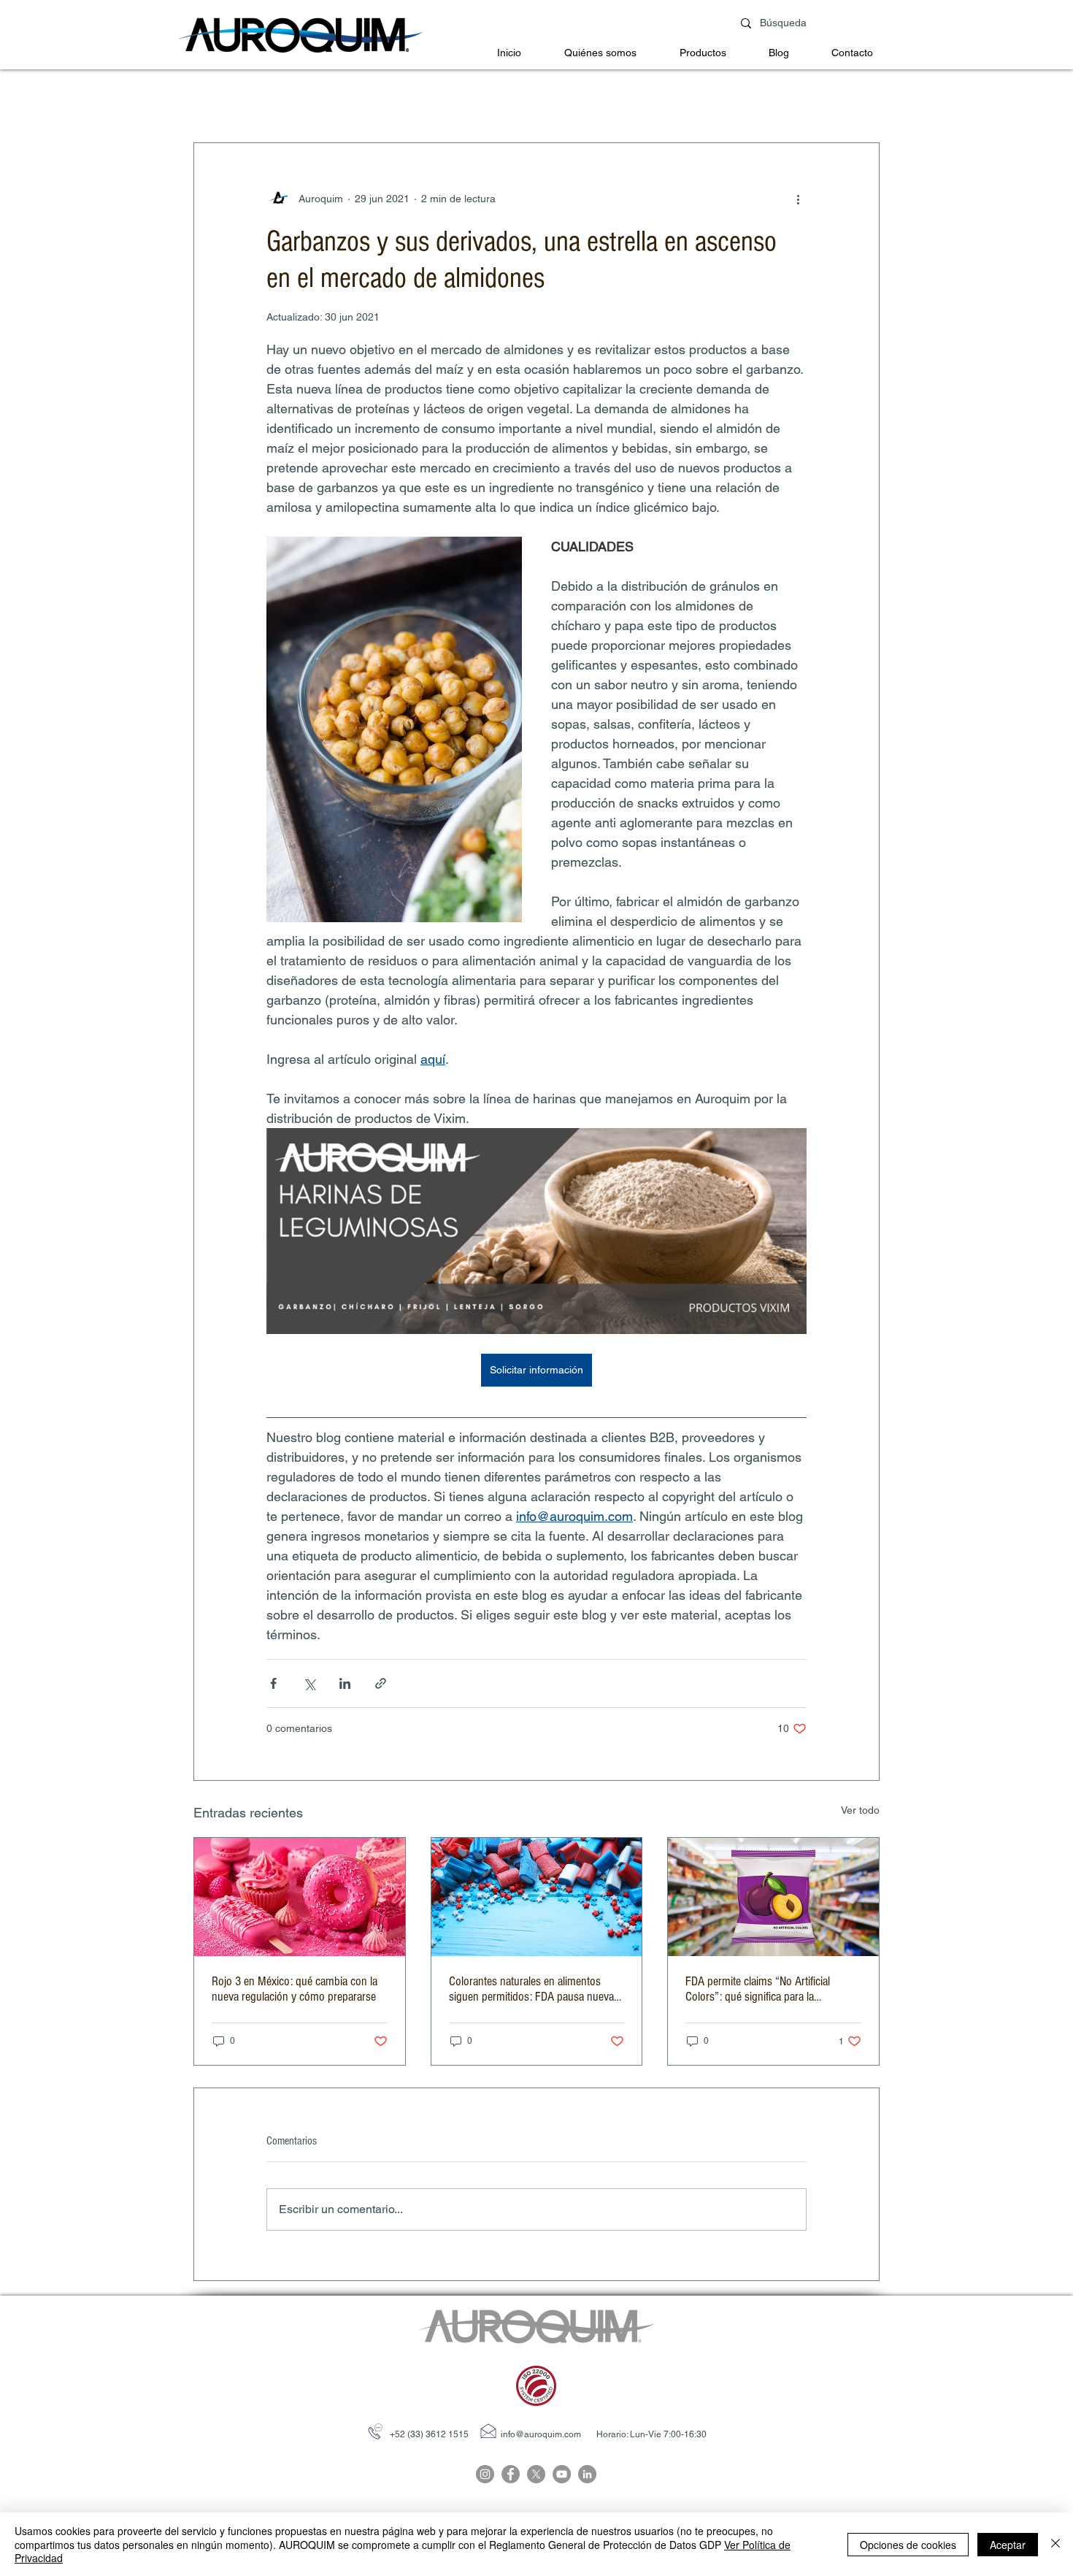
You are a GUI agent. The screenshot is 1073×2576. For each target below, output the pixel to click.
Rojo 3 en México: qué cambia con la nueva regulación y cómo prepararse (295, 1989)
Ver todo (860, 1810)
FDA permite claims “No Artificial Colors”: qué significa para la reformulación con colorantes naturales (773, 1989)
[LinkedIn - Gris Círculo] (587, 2474)
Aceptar (1008, 2545)
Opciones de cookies (908, 2545)
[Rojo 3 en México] (300, 1897)
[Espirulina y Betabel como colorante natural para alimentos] (537, 1897)
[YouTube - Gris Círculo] (562, 2474)
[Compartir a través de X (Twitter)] (309, 1683)
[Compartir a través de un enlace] (381, 1683)
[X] (536, 2474)
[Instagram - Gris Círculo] (485, 2474)
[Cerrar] (1055, 2544)
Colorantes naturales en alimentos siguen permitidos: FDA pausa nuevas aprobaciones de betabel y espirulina (534, 1989)
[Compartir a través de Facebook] (273, 1683)
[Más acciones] (798, 199)
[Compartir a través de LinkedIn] (345, 1683)
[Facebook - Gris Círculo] (511, 2474)
